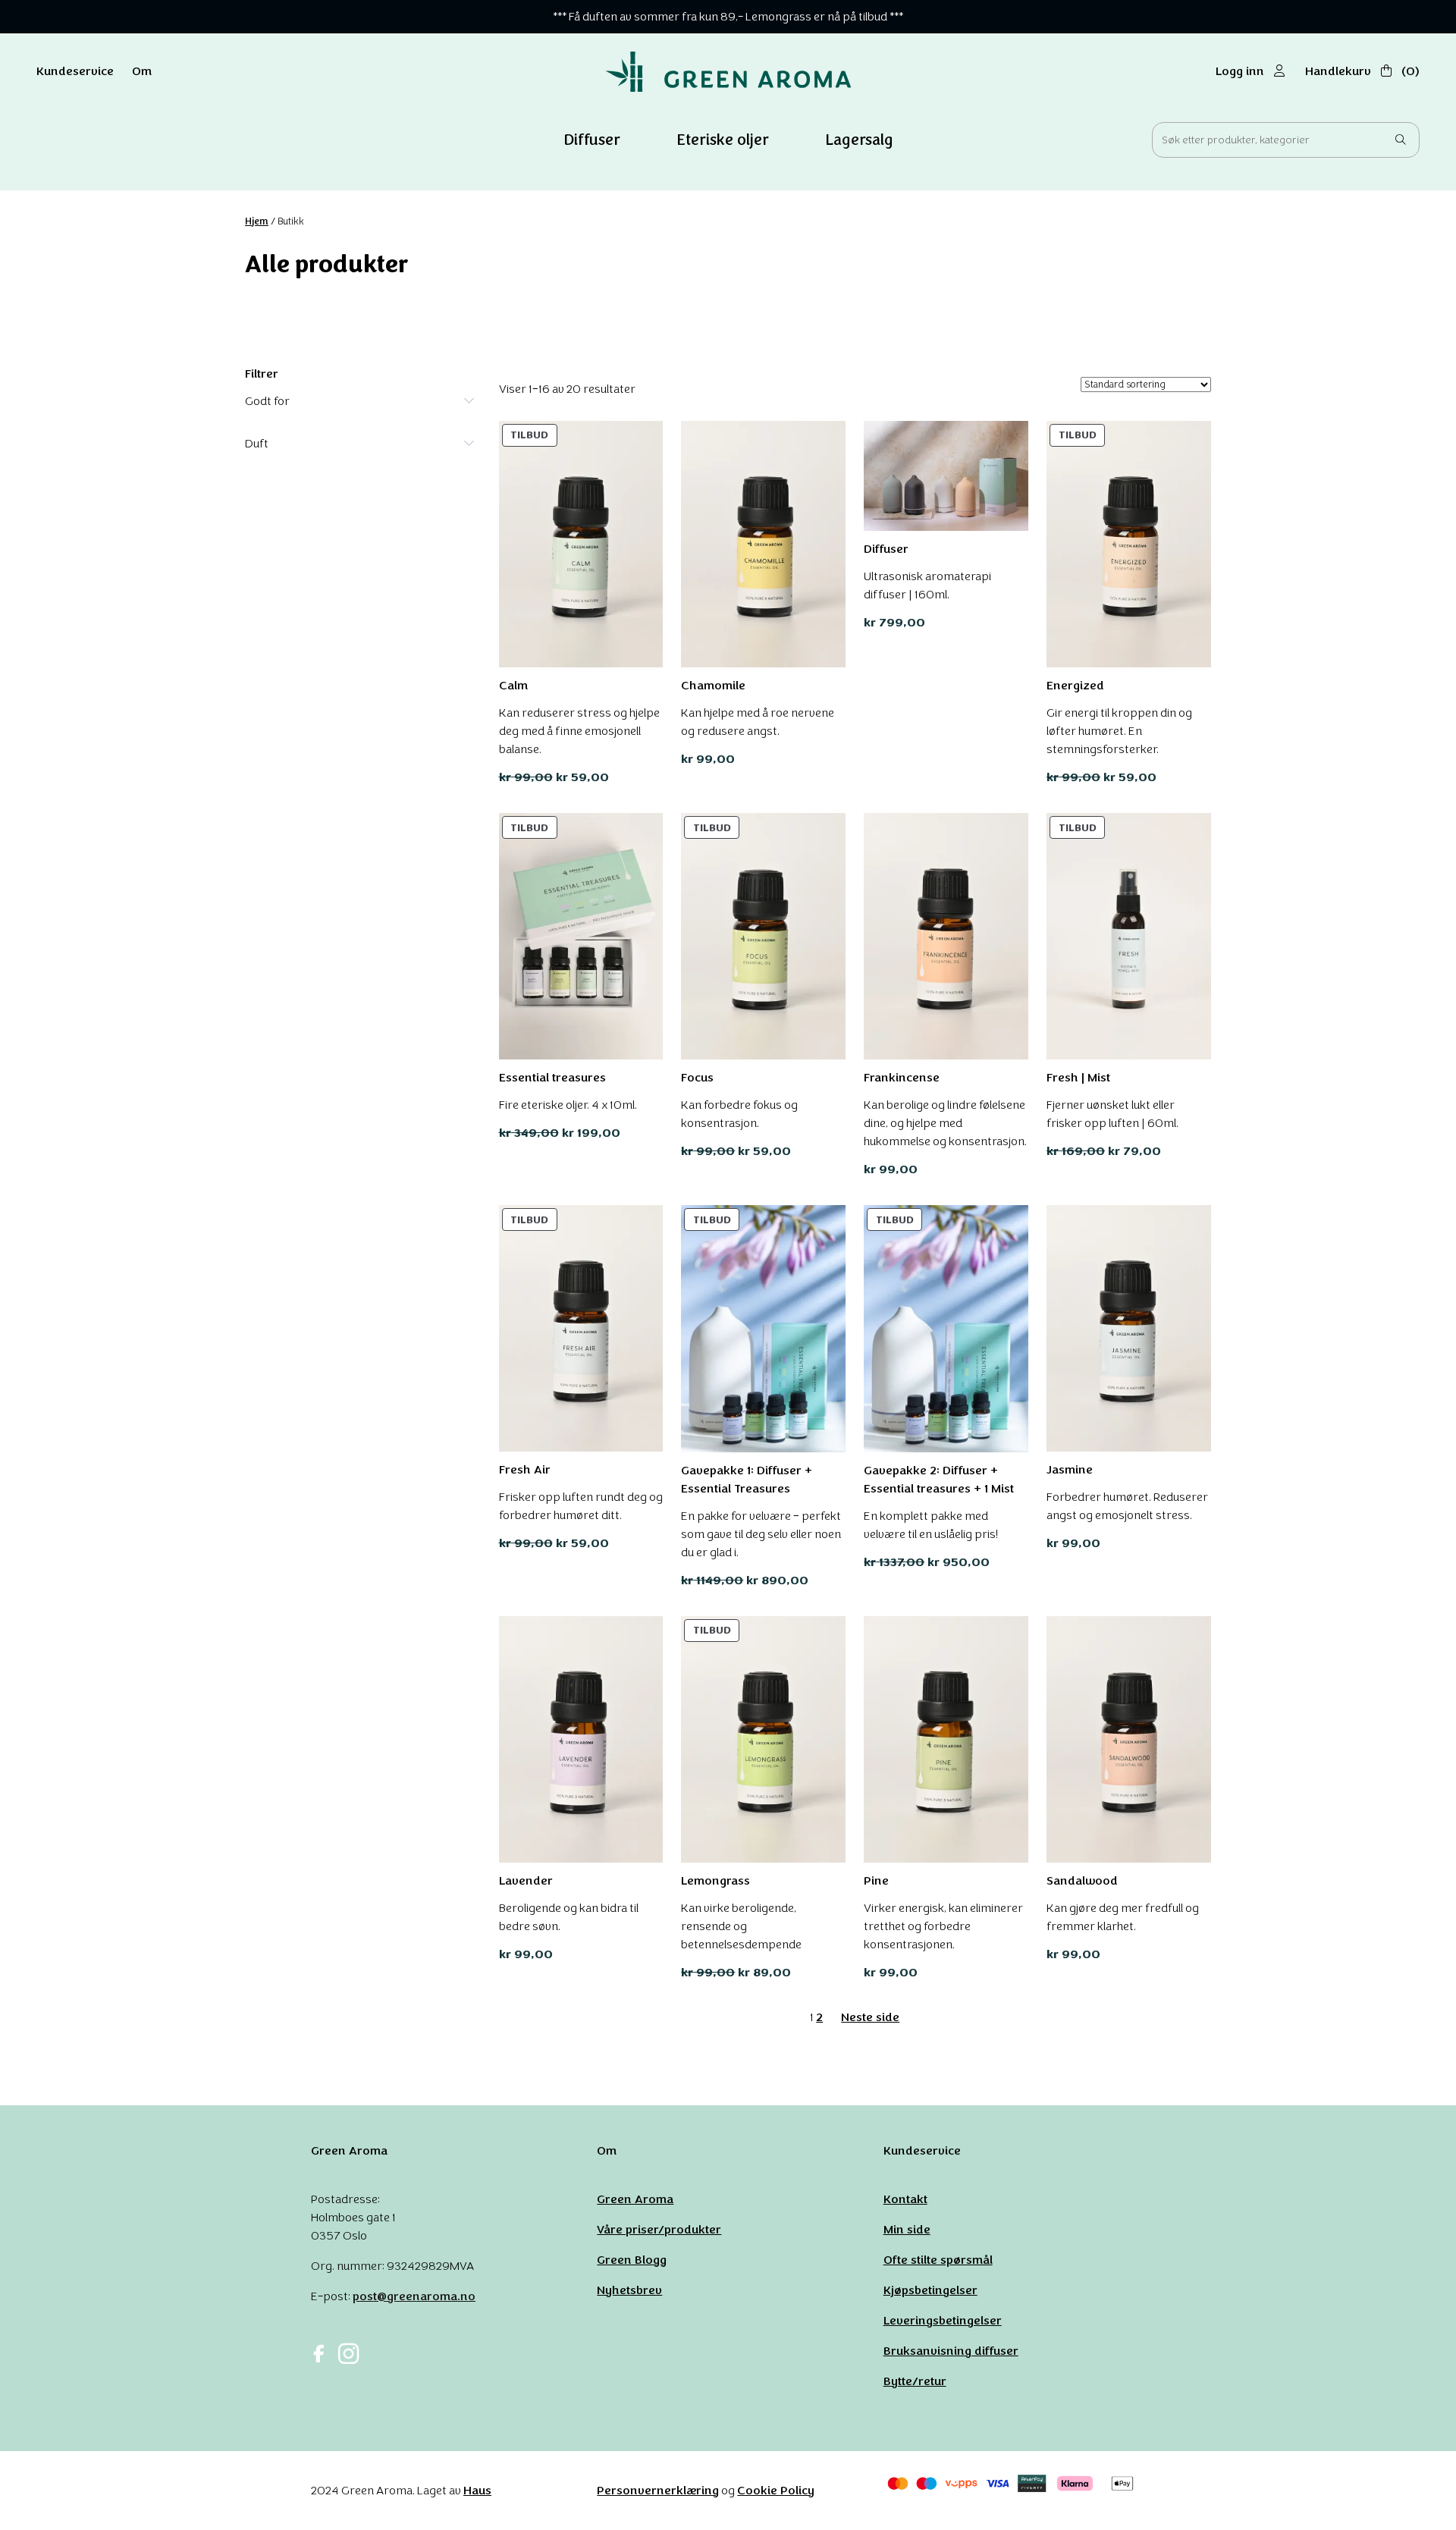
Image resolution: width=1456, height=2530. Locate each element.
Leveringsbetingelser (943, 2320)
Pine (876, 1880)
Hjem (257, 221)
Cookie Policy (776, 2490)
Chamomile (713, 685)
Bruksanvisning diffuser (951, 2351)
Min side (907, 2229)
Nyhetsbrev (629, 2290)
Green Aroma (635, 2199)
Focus (697, 1077)
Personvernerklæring (658, 2490)
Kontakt (905, 2199)
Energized (1075, 685)
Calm (513, 685)
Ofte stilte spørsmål (938, 2260)
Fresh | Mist (1078, 1077)
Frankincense (902, 1077)
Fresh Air (525, 1469)
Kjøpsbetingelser (930, 2290)
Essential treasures (552, 1077)
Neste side (870, 2017)
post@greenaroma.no (414, 2296)
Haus (477, 2490)
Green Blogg (632, 2260)
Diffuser (886, 549)
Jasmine (1070, 1469)
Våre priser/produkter (659, 2229)
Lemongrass (715, 1880)
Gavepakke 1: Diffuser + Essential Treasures (747, 1479)
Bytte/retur (915, 2381)
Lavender (526, 1880)
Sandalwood (1082, 1880)
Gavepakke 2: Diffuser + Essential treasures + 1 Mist (939, 1479)
